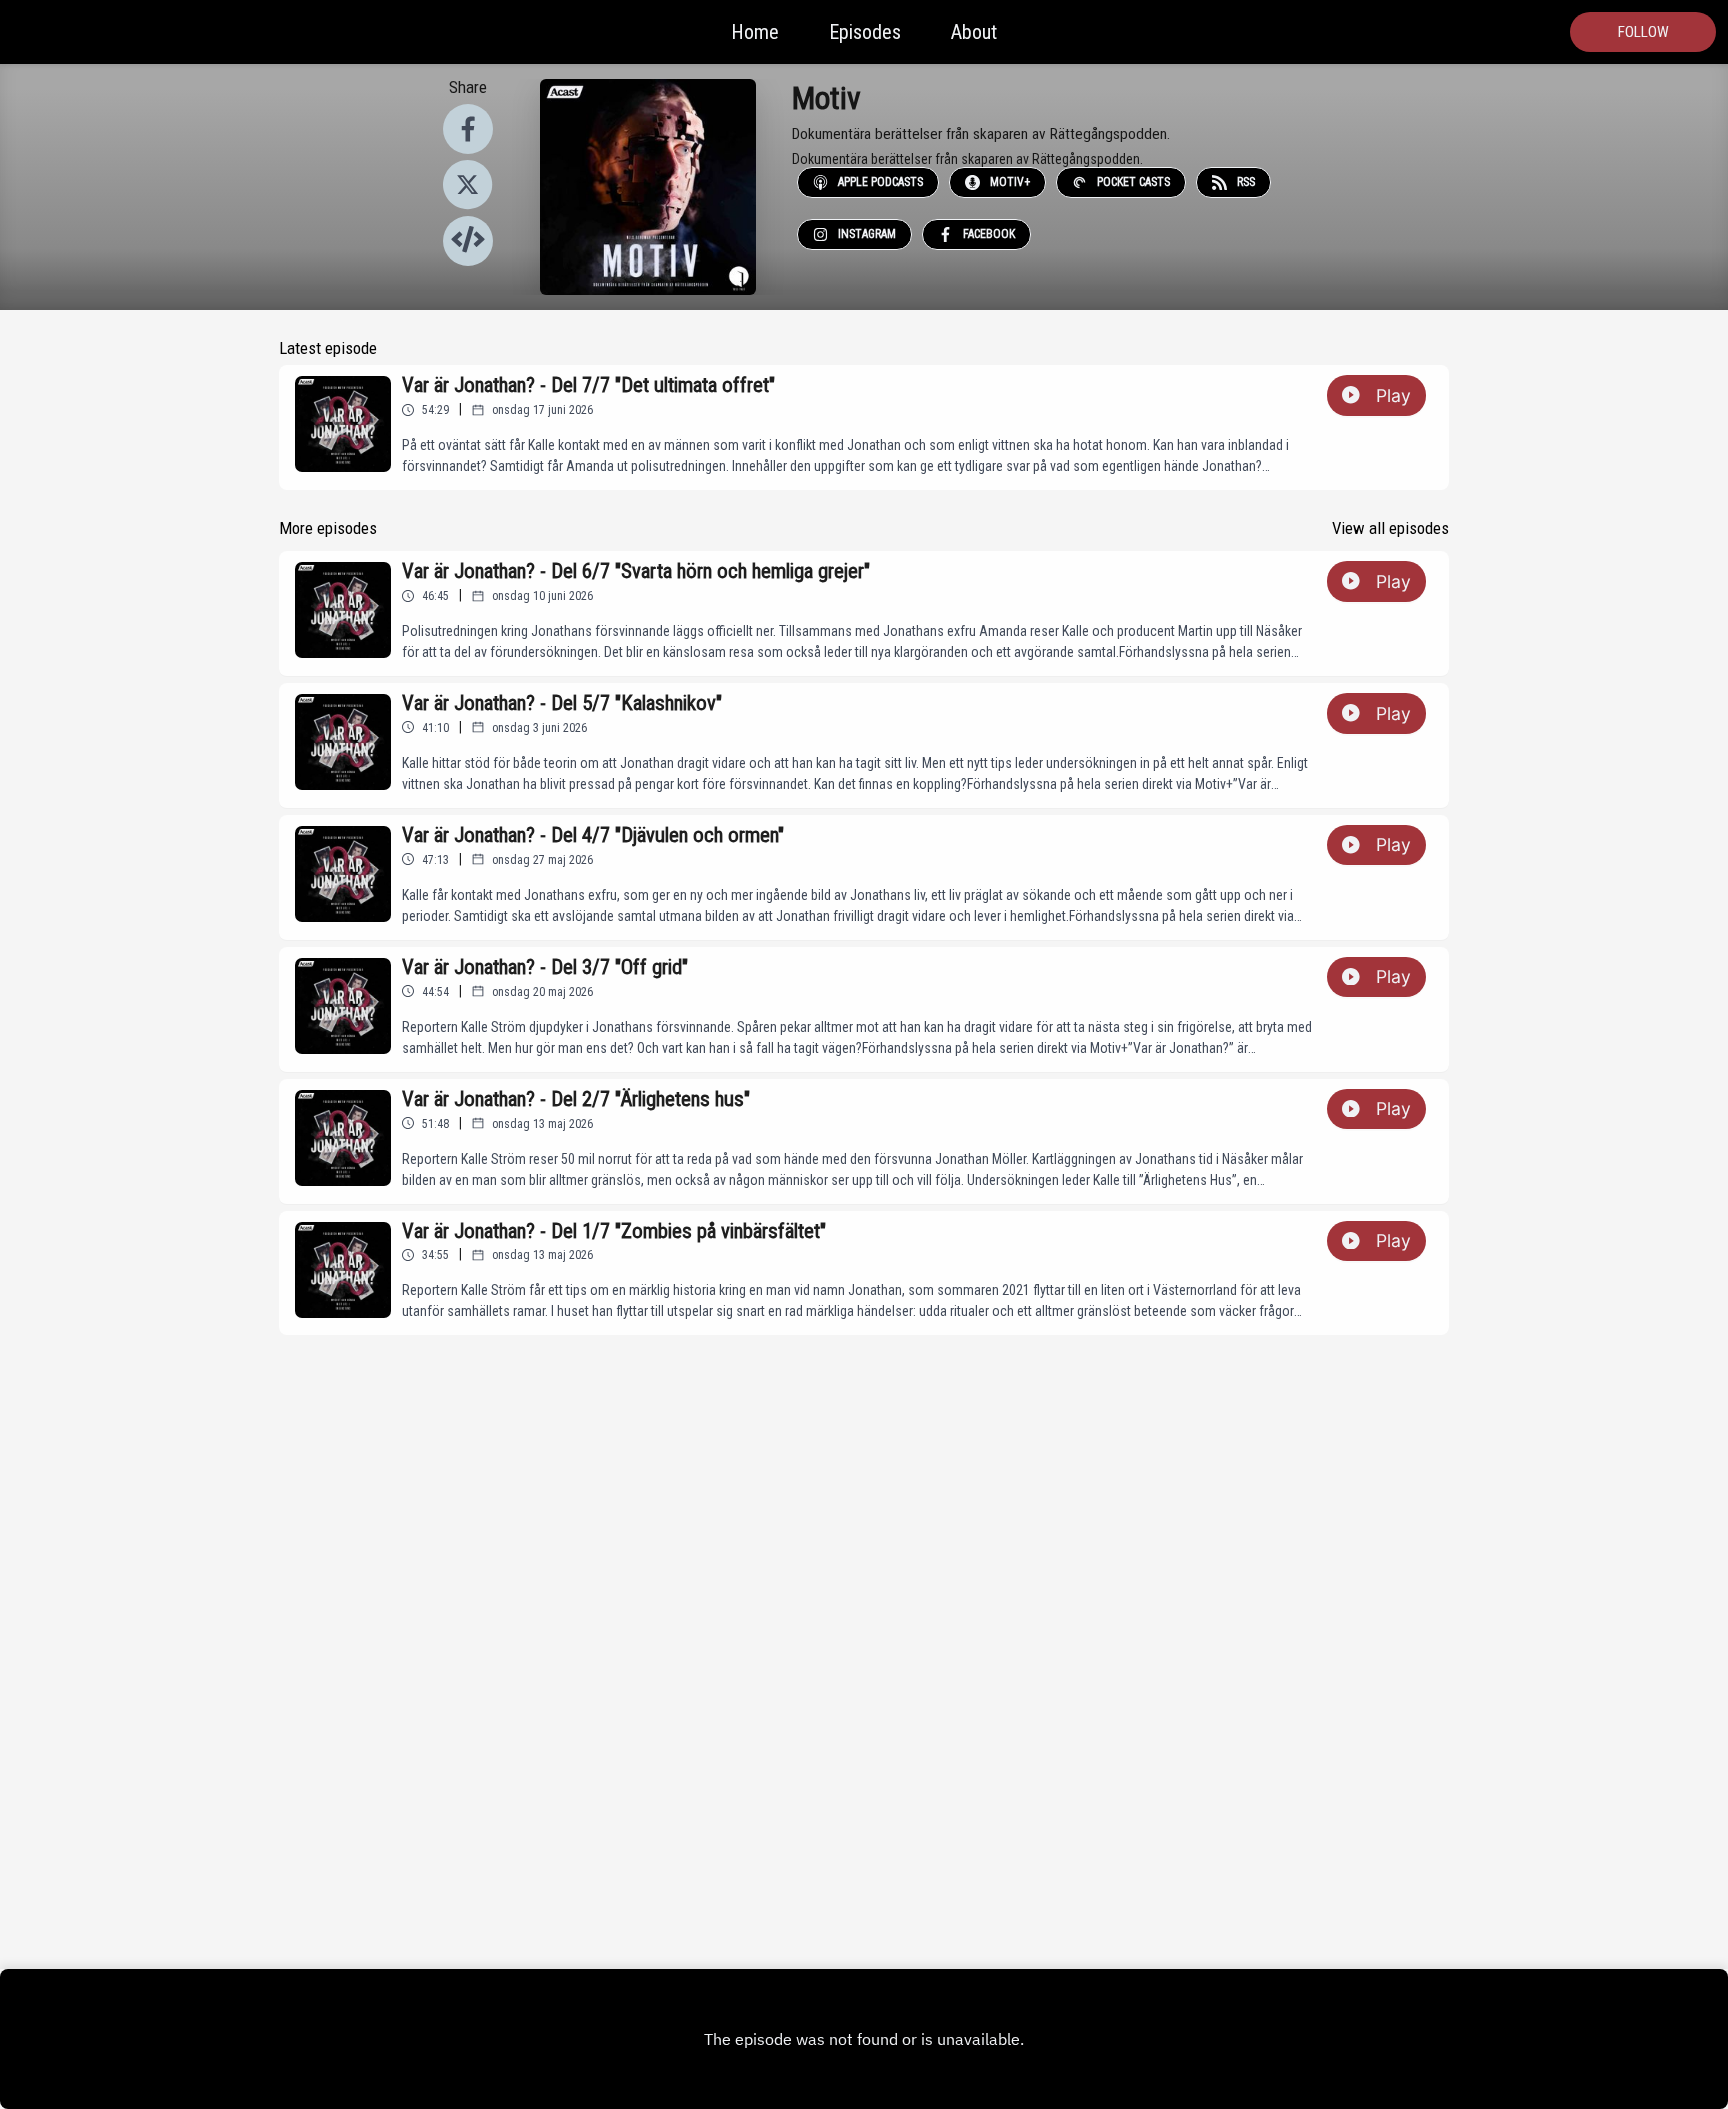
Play (1393, 395)
